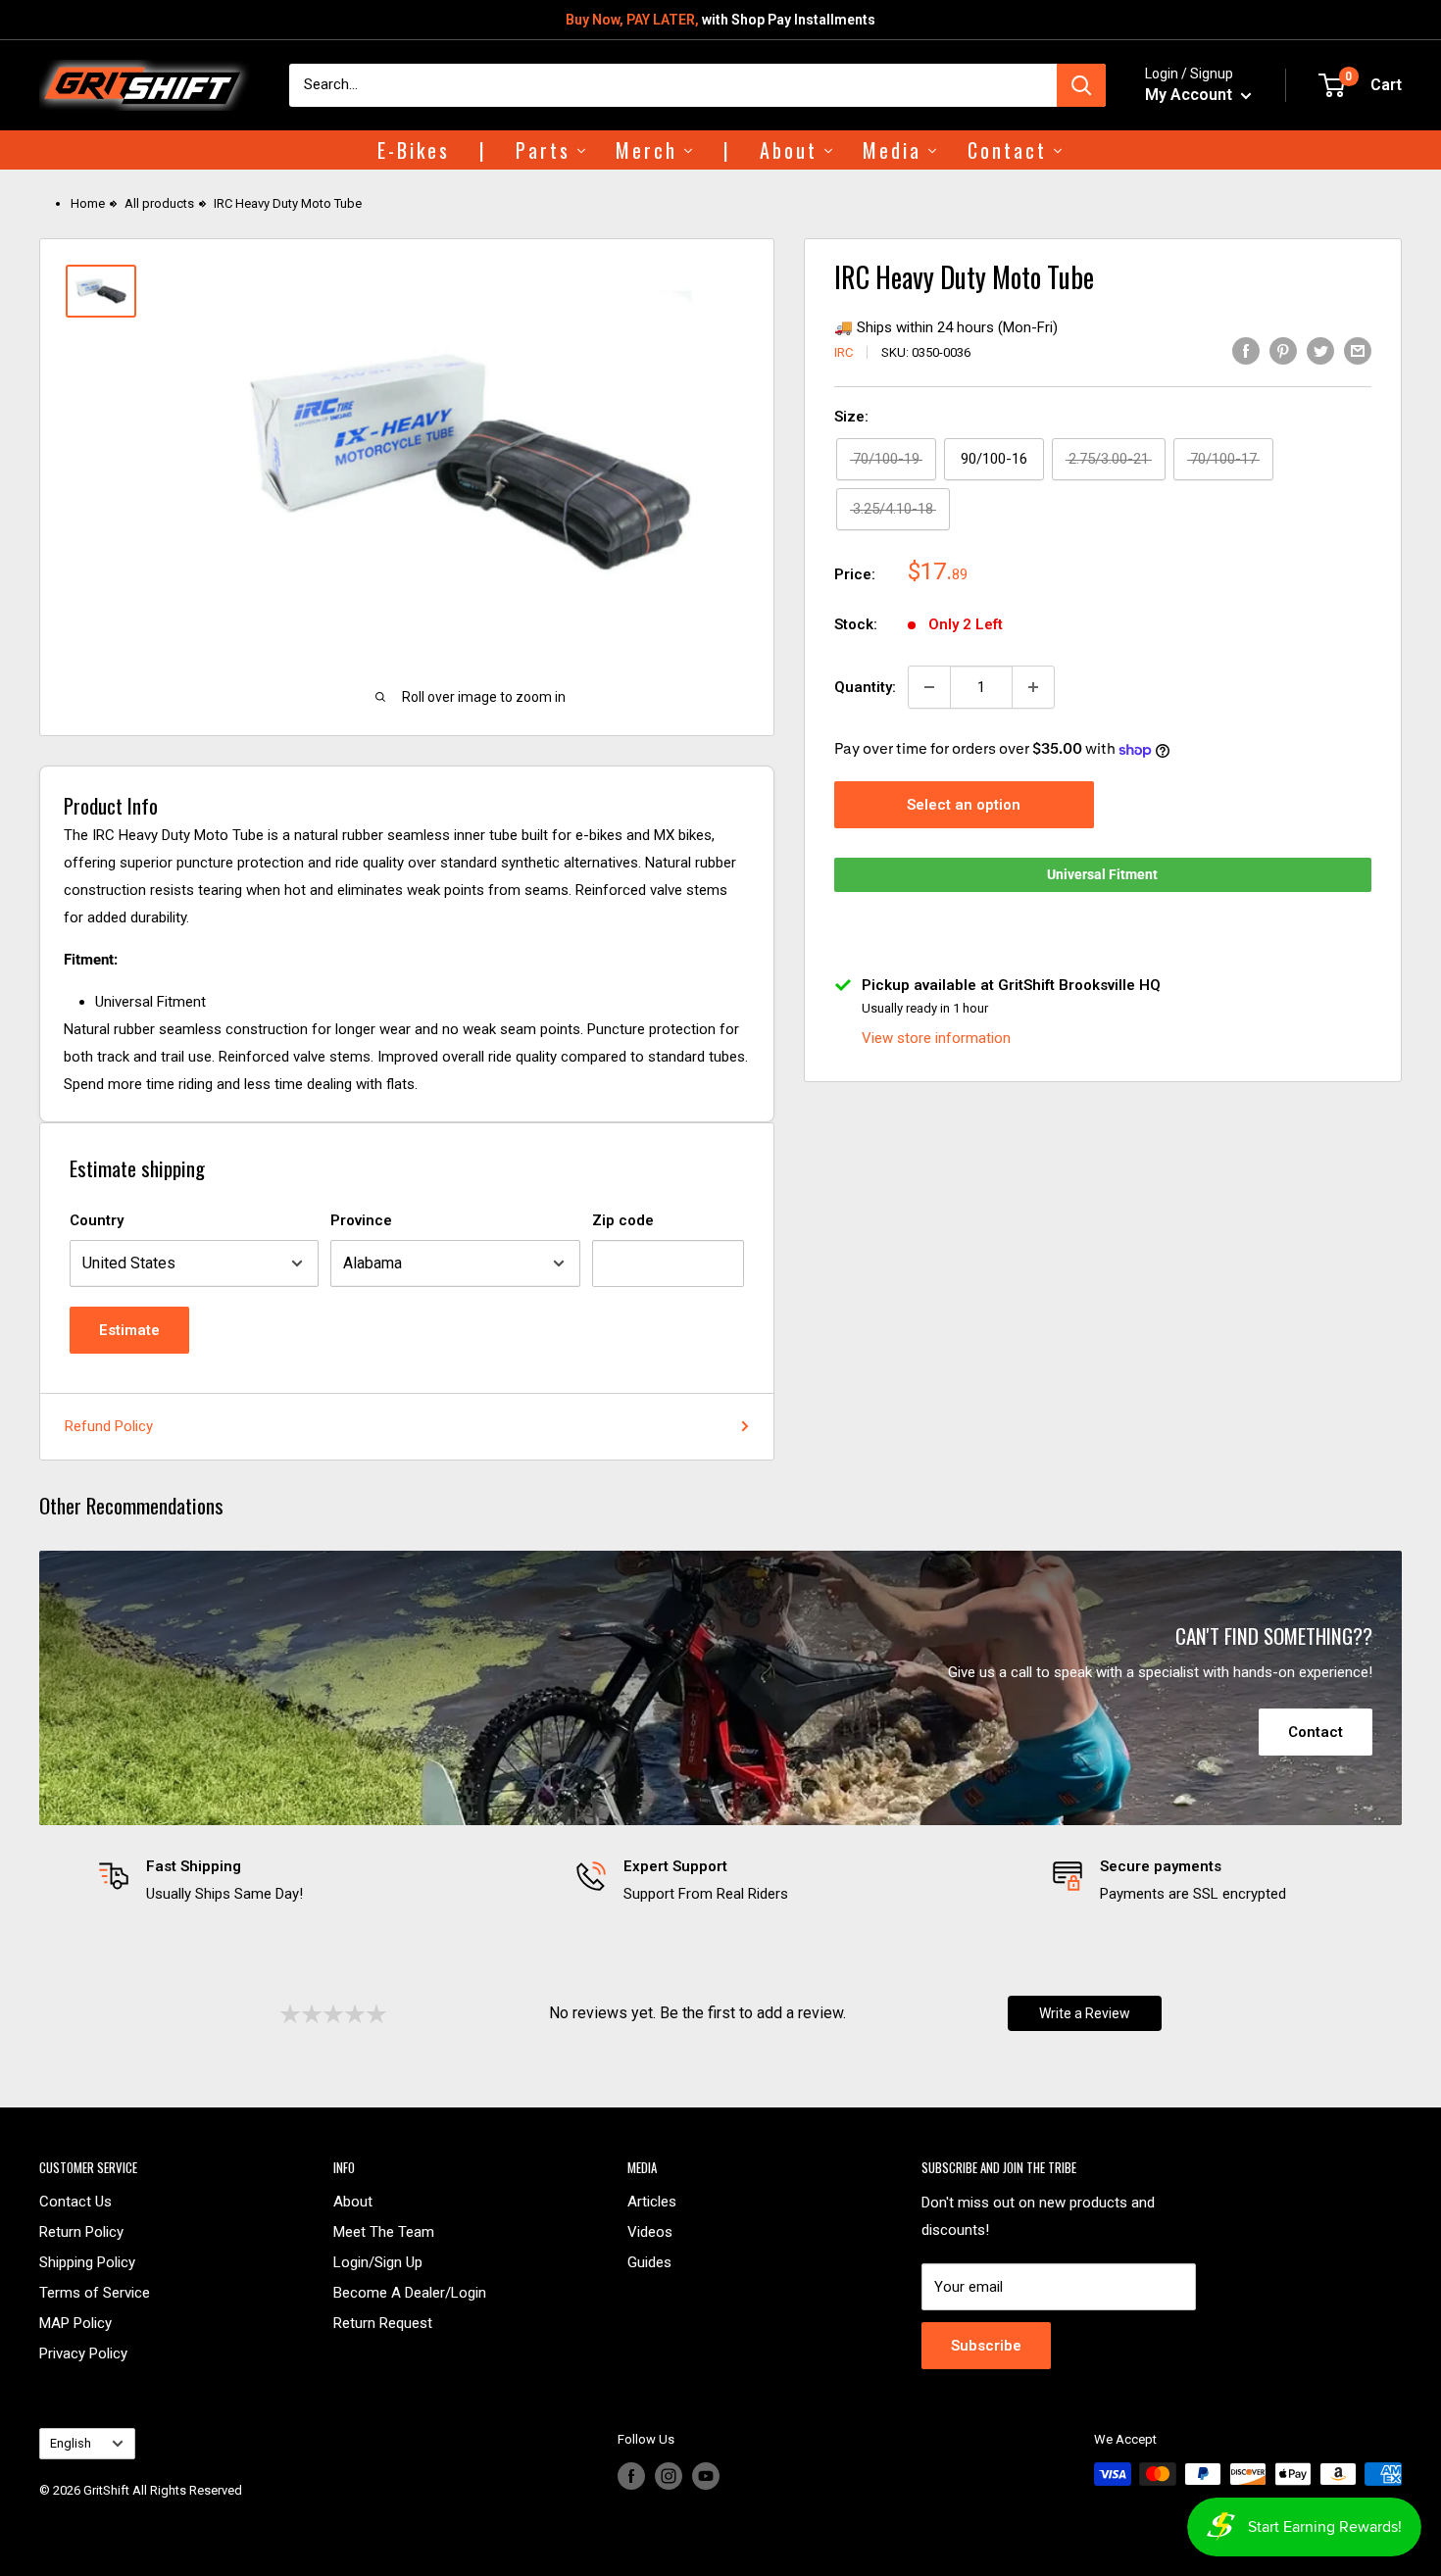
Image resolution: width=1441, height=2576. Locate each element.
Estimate (129, 1330)
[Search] (1081, 85)
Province (361, 1220)
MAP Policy (75, 2323)
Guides (649, 2262)
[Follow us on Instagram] (669, 2476)
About (353, 2202)
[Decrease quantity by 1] (929, 687)
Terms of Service (95, 2293)
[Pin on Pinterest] (1283, 350)
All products (159, 203)
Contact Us (75, 2202)
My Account (1191, 95)
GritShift (106, 2490)
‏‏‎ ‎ (41, 2514)
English (71, 2443)
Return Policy (81, 2232)
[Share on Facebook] (1246, 350)
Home (88, 203)
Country (97, 1220)
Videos (650, 2232)
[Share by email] (1358, 350)
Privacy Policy (83, 2353)
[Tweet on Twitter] (1320, 350)
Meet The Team (384, 2232)
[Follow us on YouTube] (706, 2476)
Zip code (623, 1220)
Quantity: (865, 687)
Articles (652, 2202)
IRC (844, 352)
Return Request (383, 2323)
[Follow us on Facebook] (631, 2476)
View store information (936, 1038)
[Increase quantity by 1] (1033, 687)
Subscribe (986, 2346)
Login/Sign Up (378, 2262)
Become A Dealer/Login (410, 2293)
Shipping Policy (87, 2262)
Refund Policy (109, 1426)
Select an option (964, 805)
